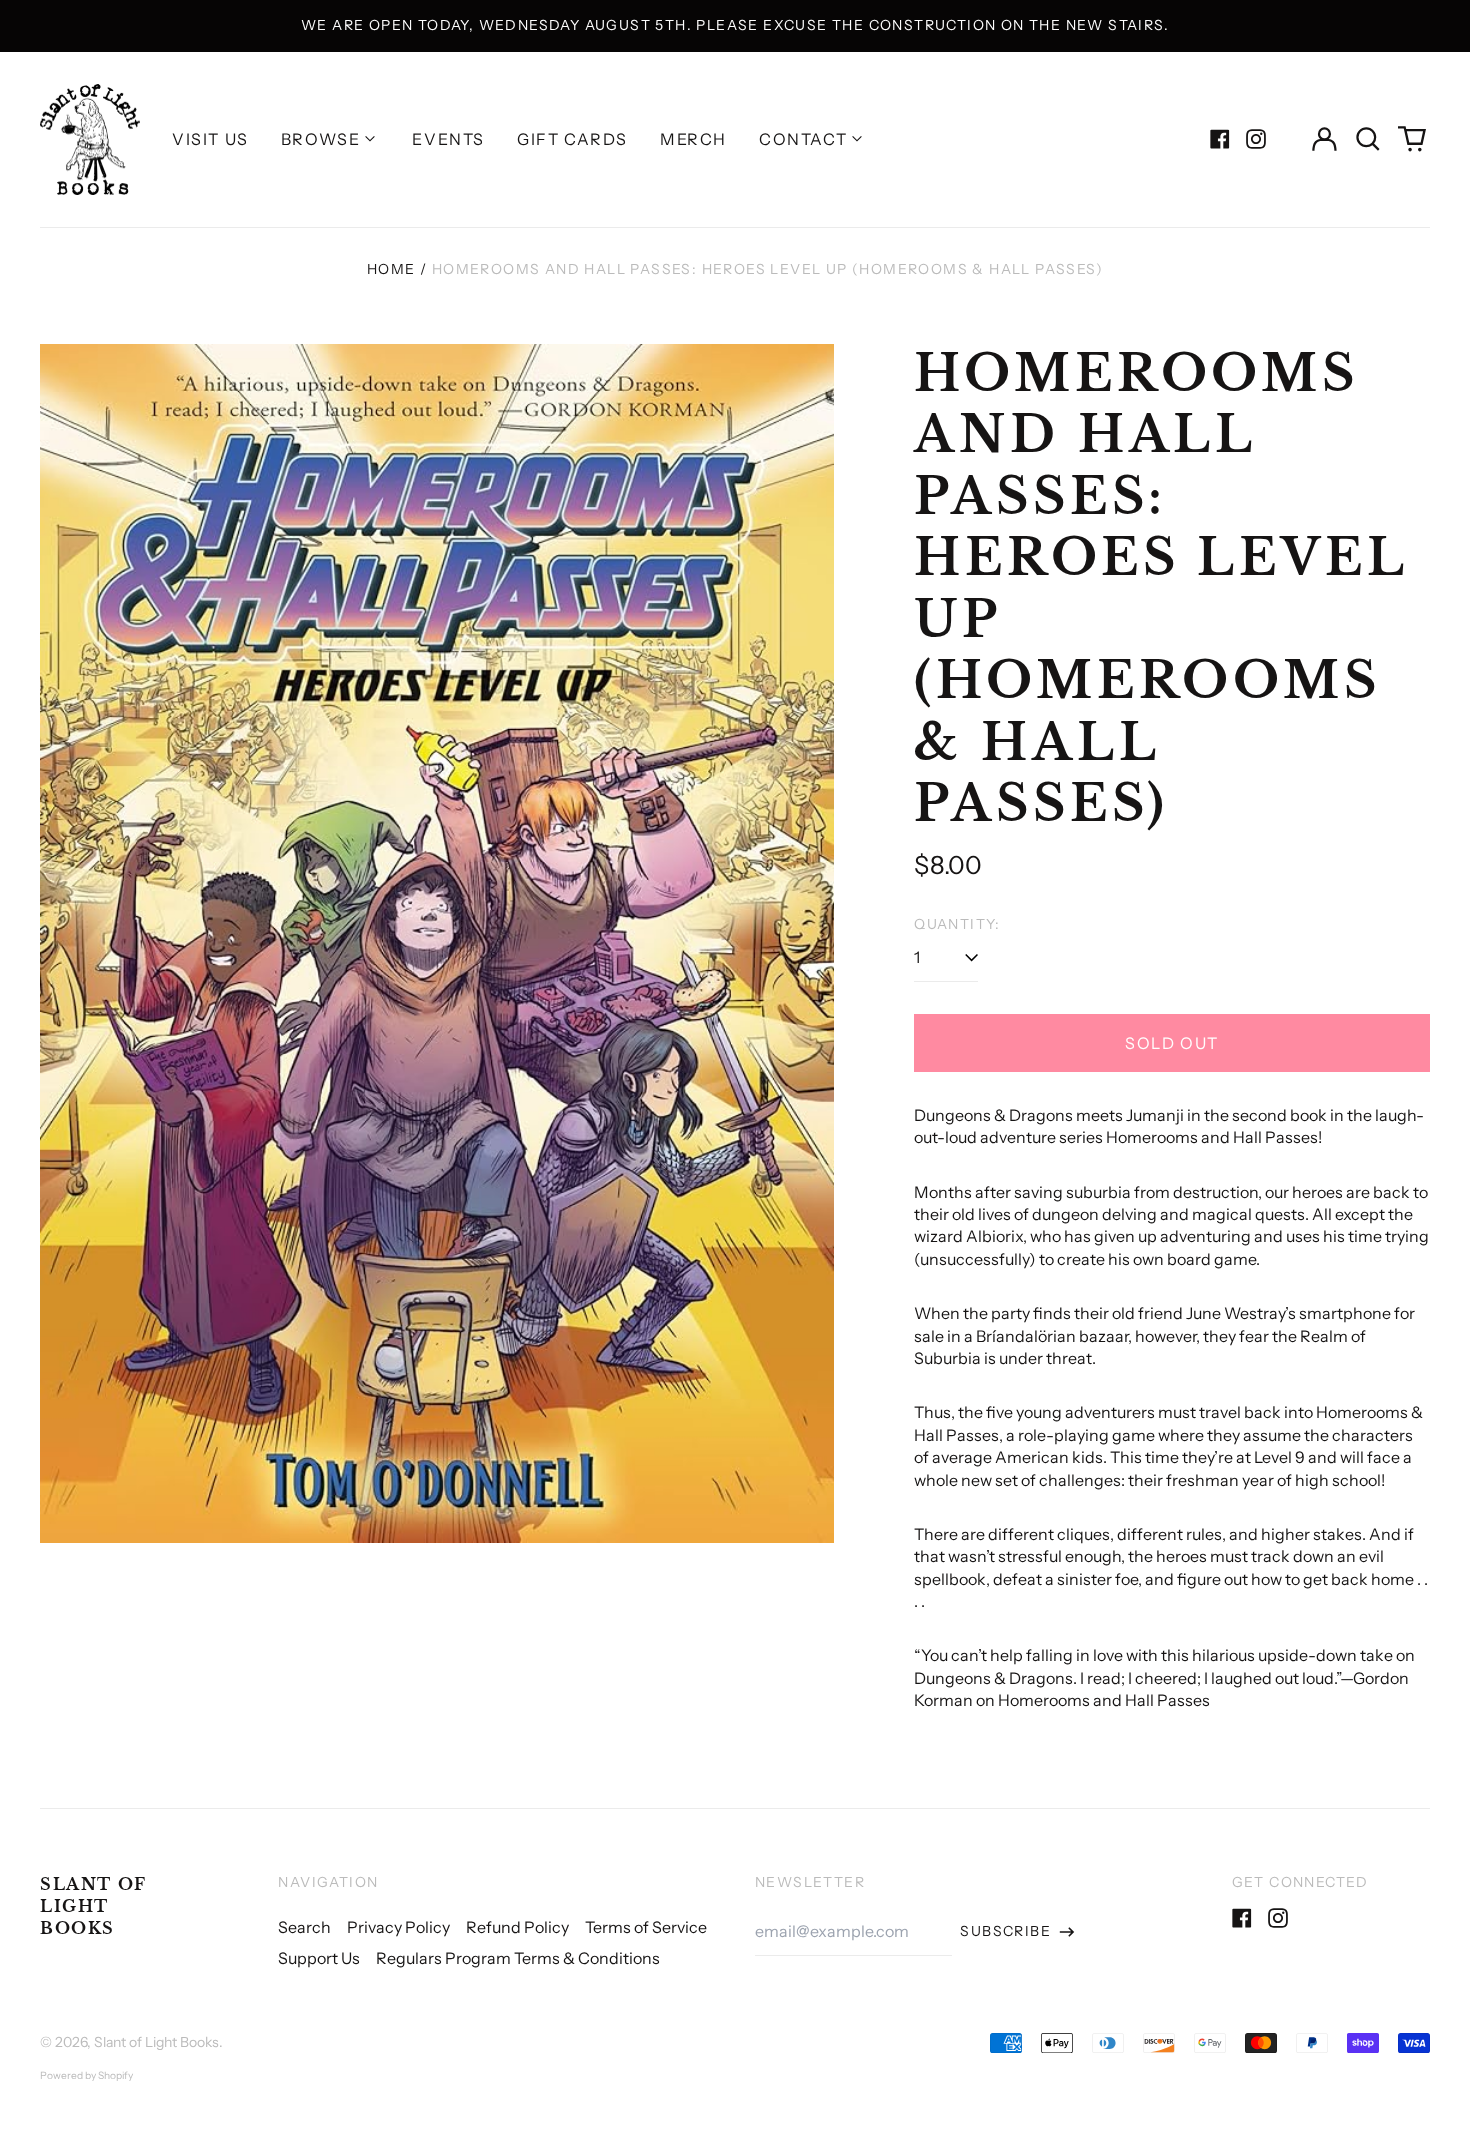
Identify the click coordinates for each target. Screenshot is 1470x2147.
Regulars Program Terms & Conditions (518, 1958)
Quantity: (957, 924)
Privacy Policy (398, 1927)
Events (448, 139)
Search (304, 1927)
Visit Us (210, 139)
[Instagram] (1256, 139)
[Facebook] (1220, 139)
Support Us (319, 1958)
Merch (693, 139)
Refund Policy (517, 1927)
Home (391, 269)
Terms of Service (646, 1927)
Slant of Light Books (93, 1906)
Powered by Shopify (86, 2075)
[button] (1368, 139)
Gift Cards (572, 139)
